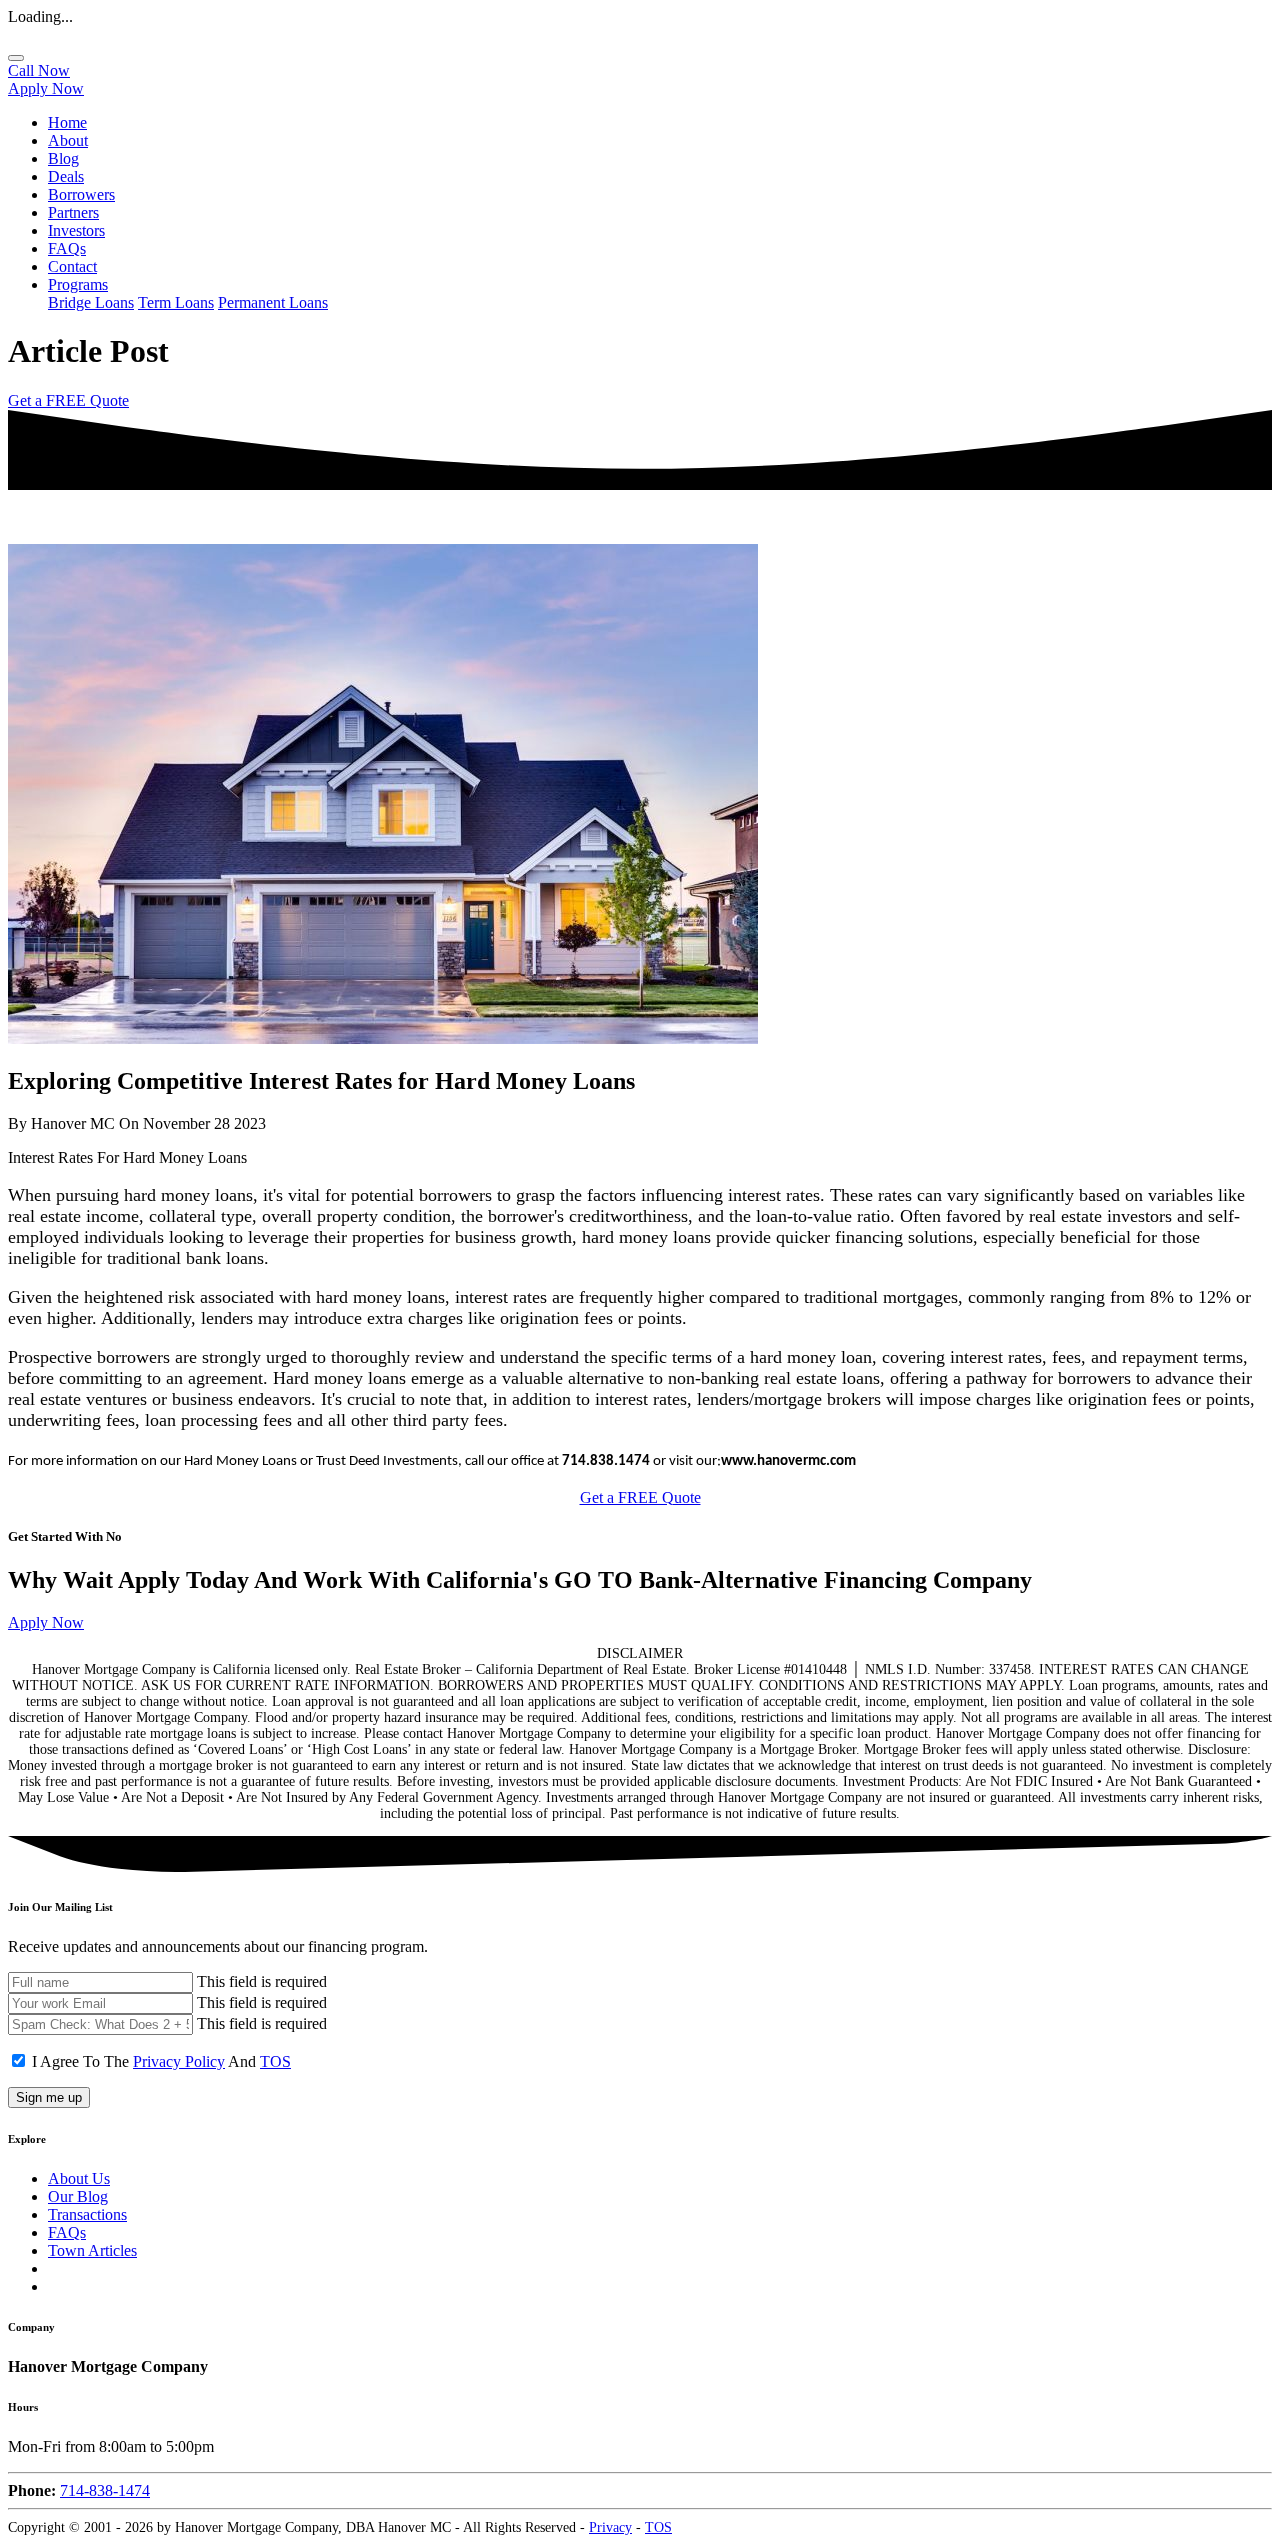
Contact (72, 266)
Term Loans (176, 302)
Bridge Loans (91, 302)
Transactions (87, 2214)
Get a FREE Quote (68, 400)
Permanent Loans (273, 302)
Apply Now (46, 88)
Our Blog (78, 2196)
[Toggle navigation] (16, 58)
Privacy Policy (179, 2061)
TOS (275, 2061)
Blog (63, 158)
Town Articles (92, 2250)
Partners (73, 212)
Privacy (610, 2527)
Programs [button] (78, 284)
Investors (76, 230)
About (68, 140)
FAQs (67, 248)
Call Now (39, 70)
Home (67, 122)
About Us (79, 2178)
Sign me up (49, 2097)
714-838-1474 (105, 2490)
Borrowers (81, 194)
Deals (66, 176)
